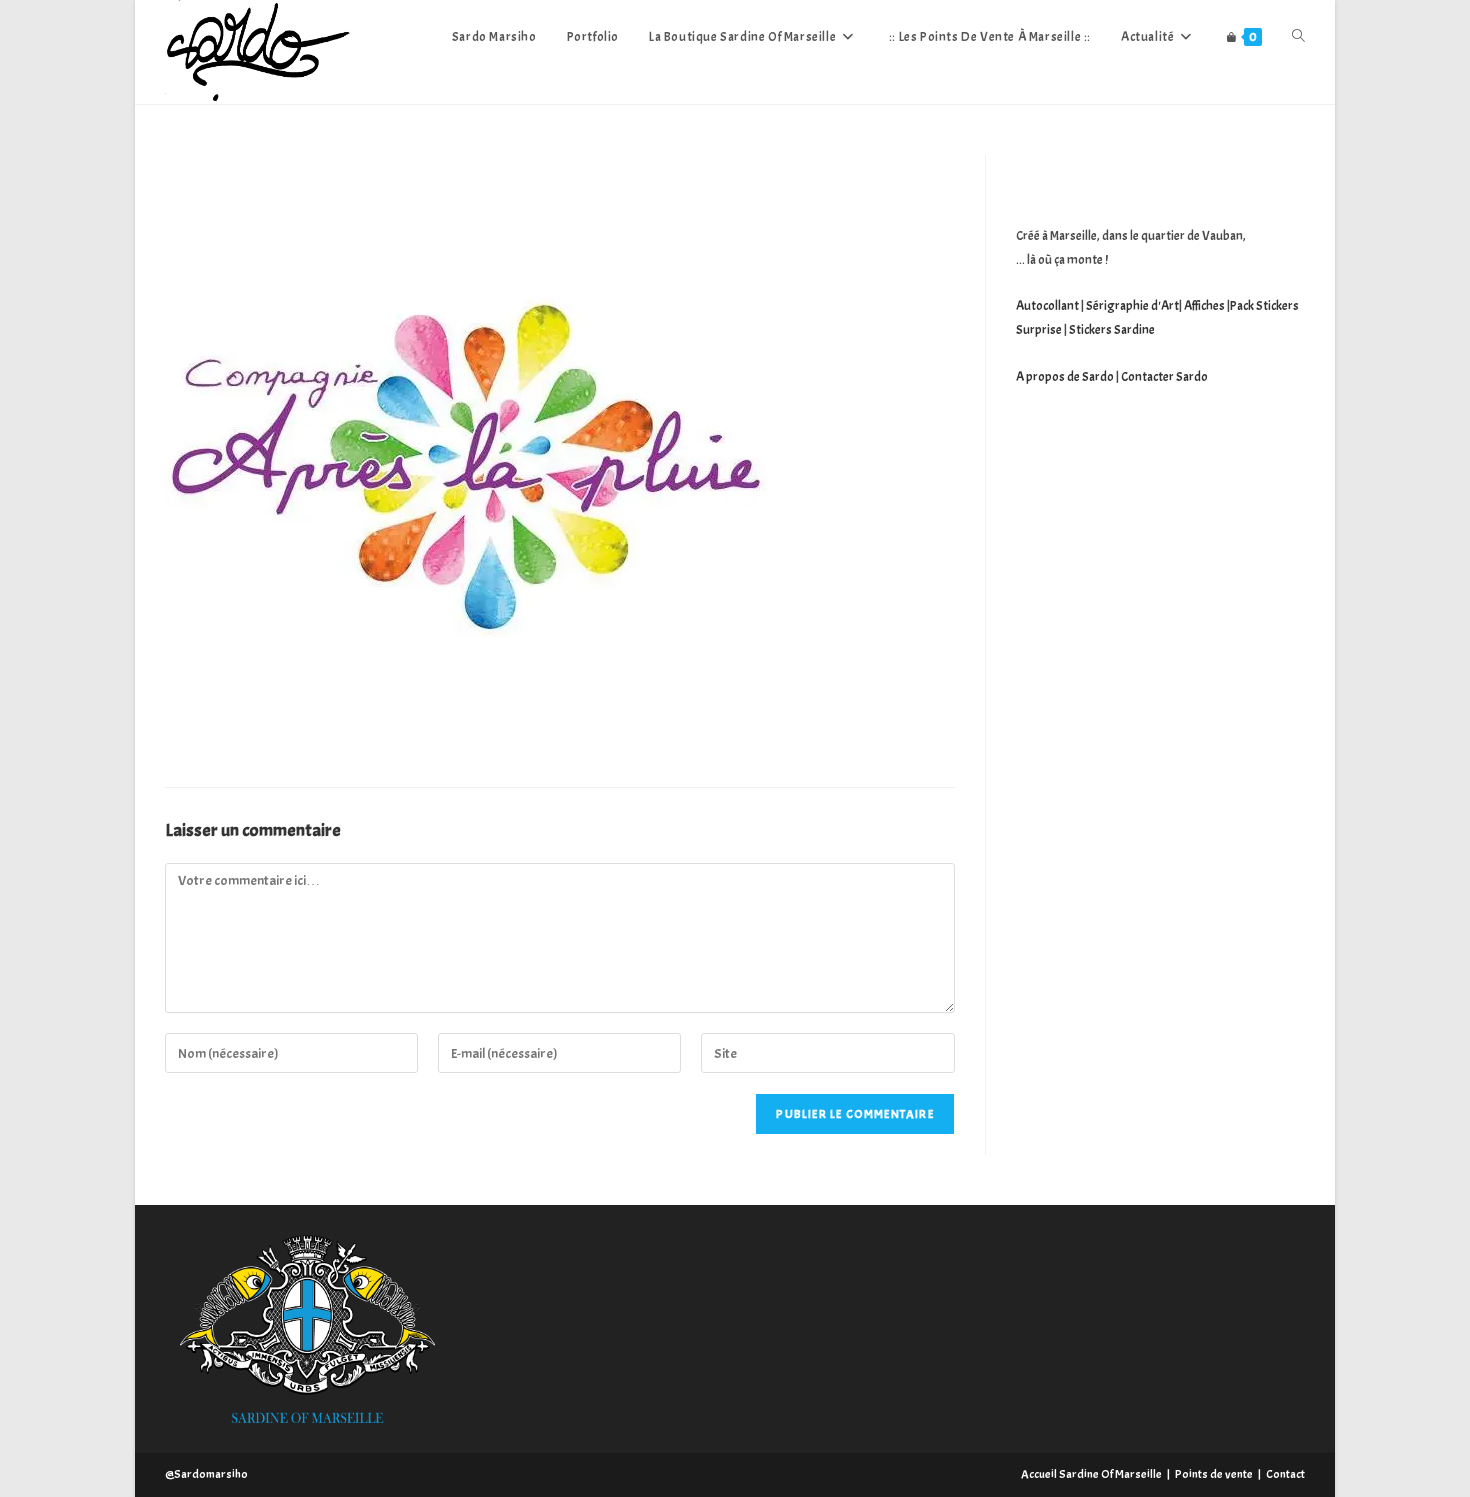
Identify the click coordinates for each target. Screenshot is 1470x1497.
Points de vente (1214, 1474)
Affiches (1204, 306)
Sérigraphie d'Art (1132, 306)
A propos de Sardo (1065, 377)
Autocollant (1047, 306)
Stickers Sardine (1111, 330)
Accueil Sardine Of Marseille (1091, 1474)
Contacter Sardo (1164, 377)
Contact (1285, 1474)
